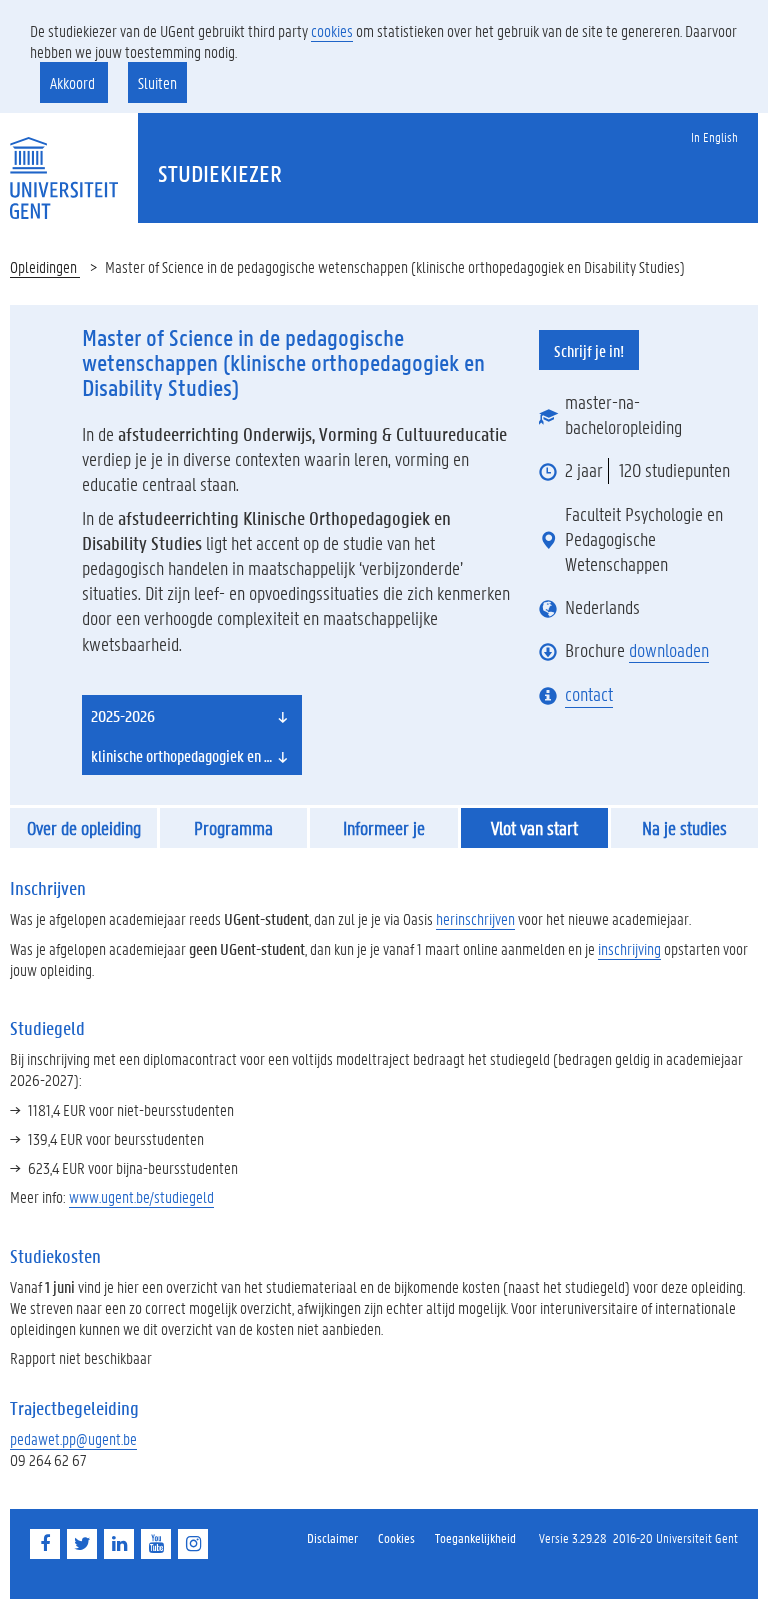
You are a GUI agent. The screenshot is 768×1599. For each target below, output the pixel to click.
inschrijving (629, 948)
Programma (233, 828)
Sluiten (157, 82)
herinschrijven (475, 918)
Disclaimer (332, 1537)
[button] (192, 715)
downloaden (669, 650)
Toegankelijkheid (475, 1537)
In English (714, 136)
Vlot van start (534, 828)
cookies (332, 30)
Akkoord (74, 82)
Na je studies (684, 828)
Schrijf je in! (589, 350)
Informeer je (384, 828)
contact (589, 694)
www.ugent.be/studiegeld (141, 1196)
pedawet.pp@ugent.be (73, 1438)
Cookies (396, 1537)
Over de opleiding (84, 828)
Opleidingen (45, 266)
